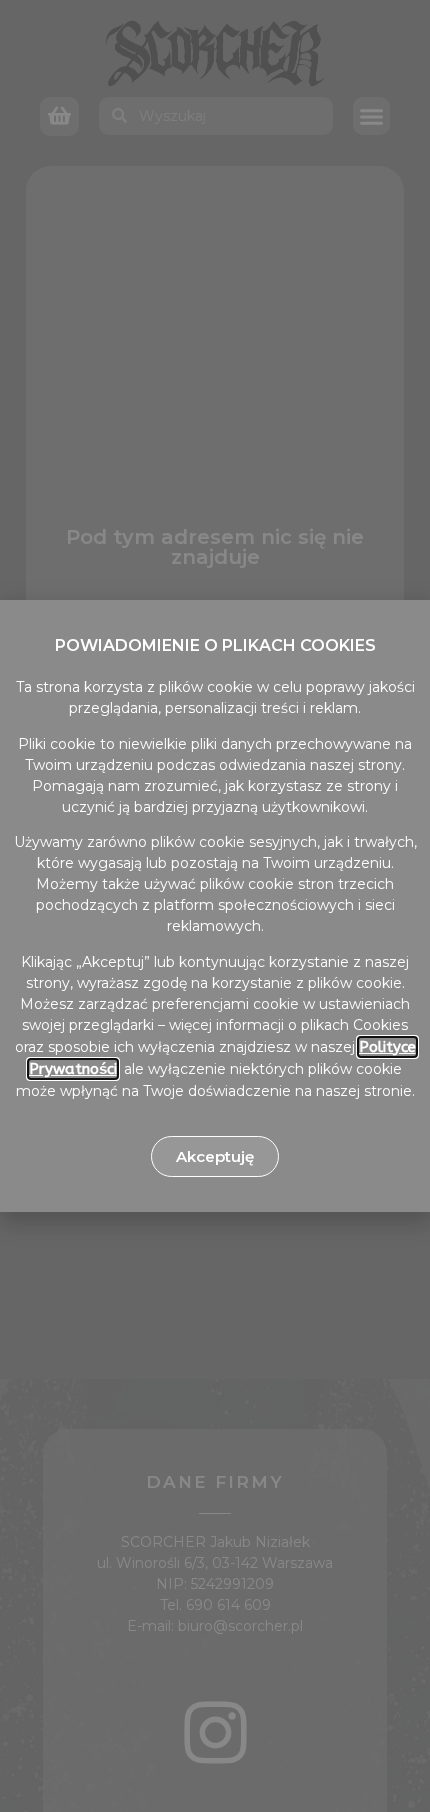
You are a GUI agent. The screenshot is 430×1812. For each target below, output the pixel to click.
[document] (215, 906)
